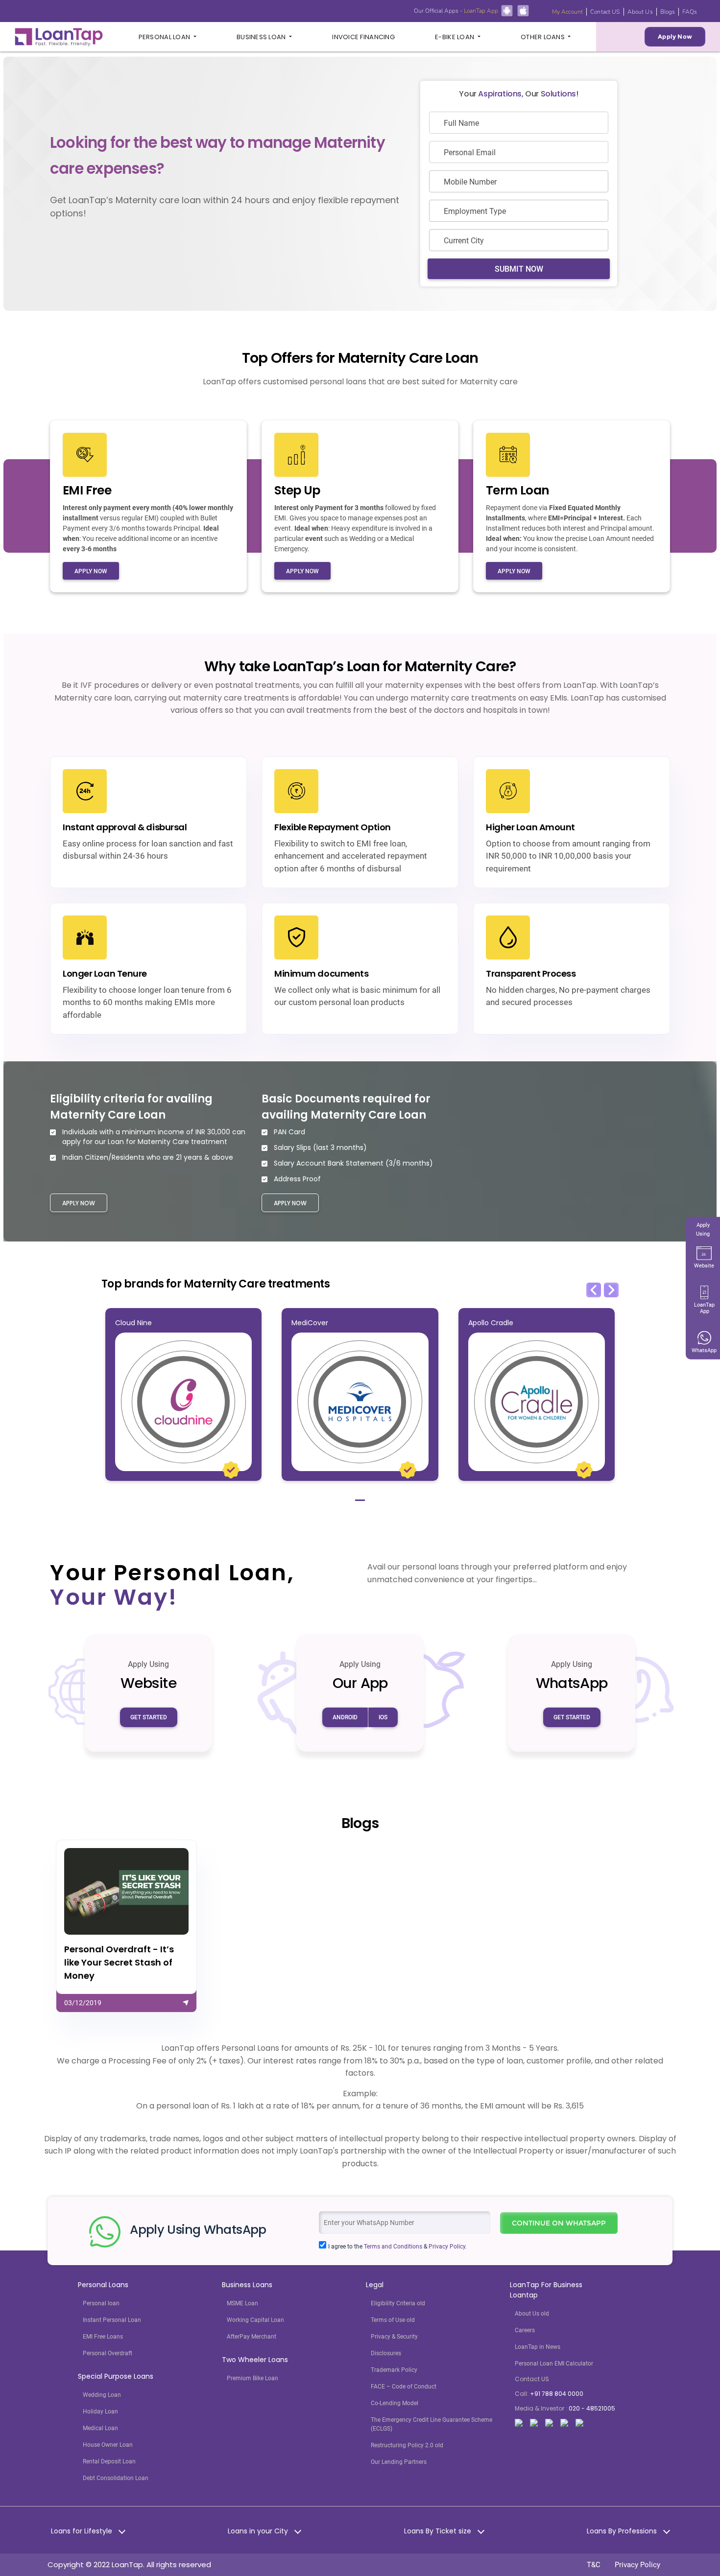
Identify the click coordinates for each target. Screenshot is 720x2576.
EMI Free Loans (103, 2337)
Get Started (149, 1717)
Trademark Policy (394, 2370)
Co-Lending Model (395, 2403)
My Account (567, 12)
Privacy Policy (637, 2565)
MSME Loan (242, 2303)
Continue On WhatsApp (559, 2223)
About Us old (532, 2314)
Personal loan (101, 2303)
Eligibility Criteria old (398, 2303)
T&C (594, 2565)
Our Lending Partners (399, 2462)
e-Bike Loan (455, 37)
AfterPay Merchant (252, 2337)
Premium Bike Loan (252, 2378)
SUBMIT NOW (519, 269)
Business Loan (262, 37)
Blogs (668, 12)
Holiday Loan (100, 2412)
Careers (525, 2330)
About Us (640, 12)
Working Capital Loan (255, 2320)
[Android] (507, 10)
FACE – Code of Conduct (404, 2387)
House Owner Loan (108, 2445)
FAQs (690, 12)
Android (345, 1717)
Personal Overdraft (108, 2353)
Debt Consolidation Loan (116, 2478)
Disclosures (386, 2353)
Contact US (605, 12)
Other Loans (543, 37)
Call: (549, 2394)
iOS (383, 1717)
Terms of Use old (393, 2320)
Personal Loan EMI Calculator (554, 2364)
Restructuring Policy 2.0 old (407, 2445)
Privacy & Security (394, 2337)
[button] (594, 1290)
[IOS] (523, 10)
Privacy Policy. (448, 2247)
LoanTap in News (538, 2347)
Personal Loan (165, 37)
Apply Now (675, 36)
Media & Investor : (565, 2408)
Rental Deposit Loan (109, 2461)
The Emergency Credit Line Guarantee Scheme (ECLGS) (432, 2424)
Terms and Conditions (393, 2247)
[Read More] (126, 1926)
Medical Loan (100, 2428)
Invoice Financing (363, 37)
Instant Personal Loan (112, 2320)
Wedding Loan (102, 2395)
